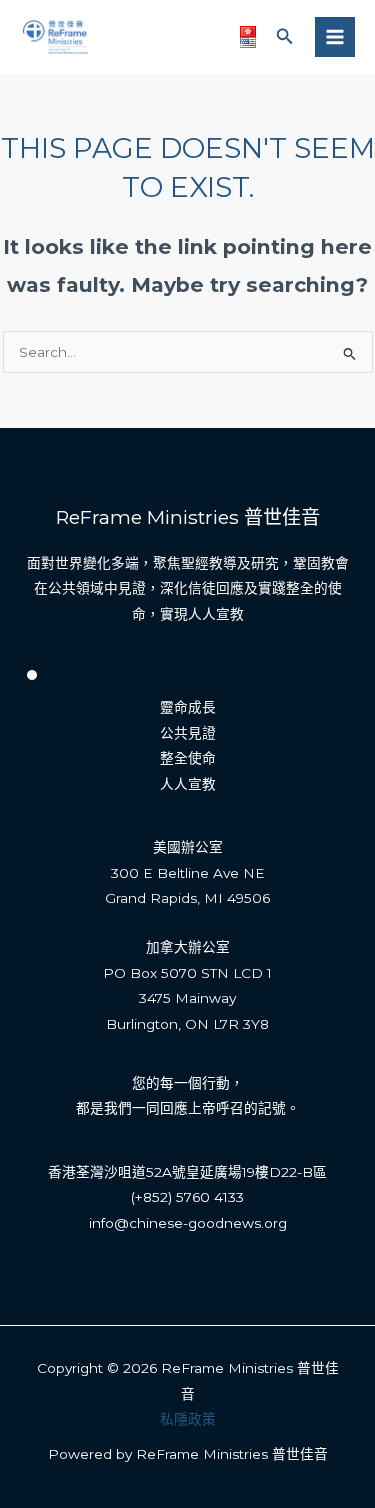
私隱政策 (188, 1419)
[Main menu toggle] (335, 37)
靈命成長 (188, 707)
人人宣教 (188, 784)
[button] (285, 37)
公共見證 (188, 733)
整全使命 (188, 758)
